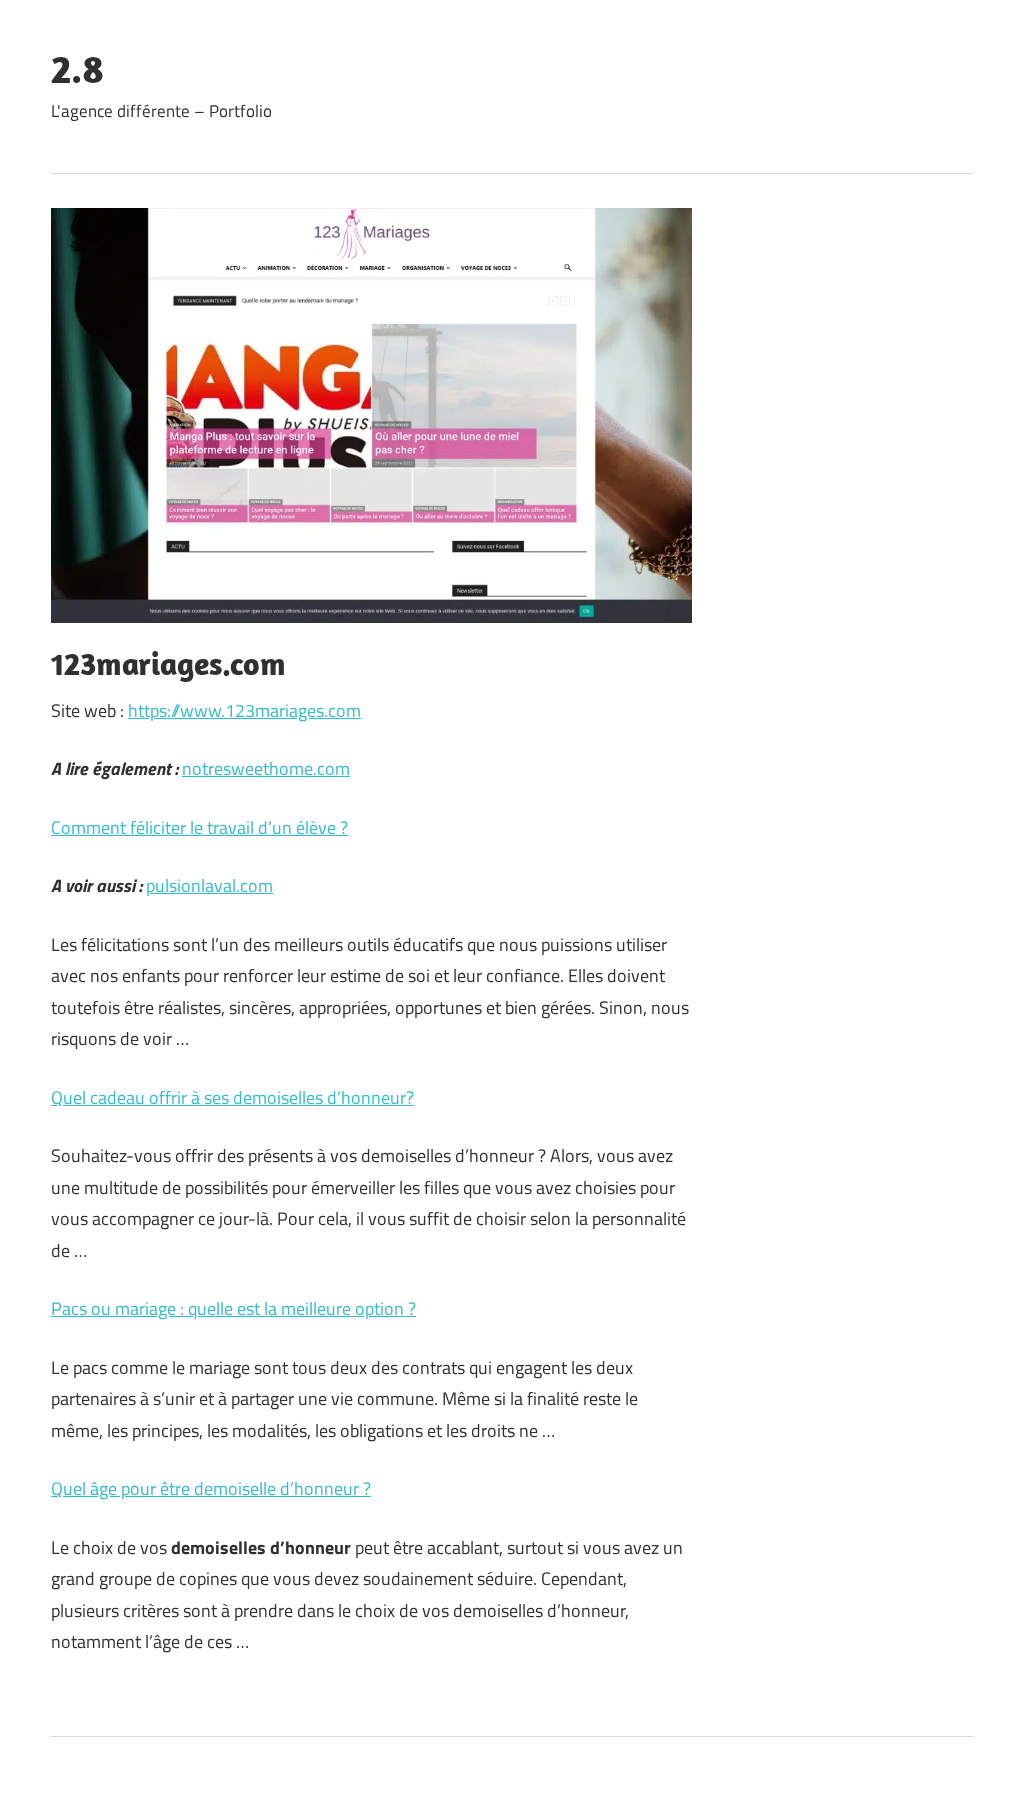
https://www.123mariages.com (244, 710)
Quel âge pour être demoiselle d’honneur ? (211, 1488)
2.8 (77, 68)
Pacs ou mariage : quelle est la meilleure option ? (233, 1308)
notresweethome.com (266, 768)
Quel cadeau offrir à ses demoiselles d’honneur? (232, 1097)
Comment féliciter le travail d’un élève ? (199, 827)
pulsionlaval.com (209, 885)
